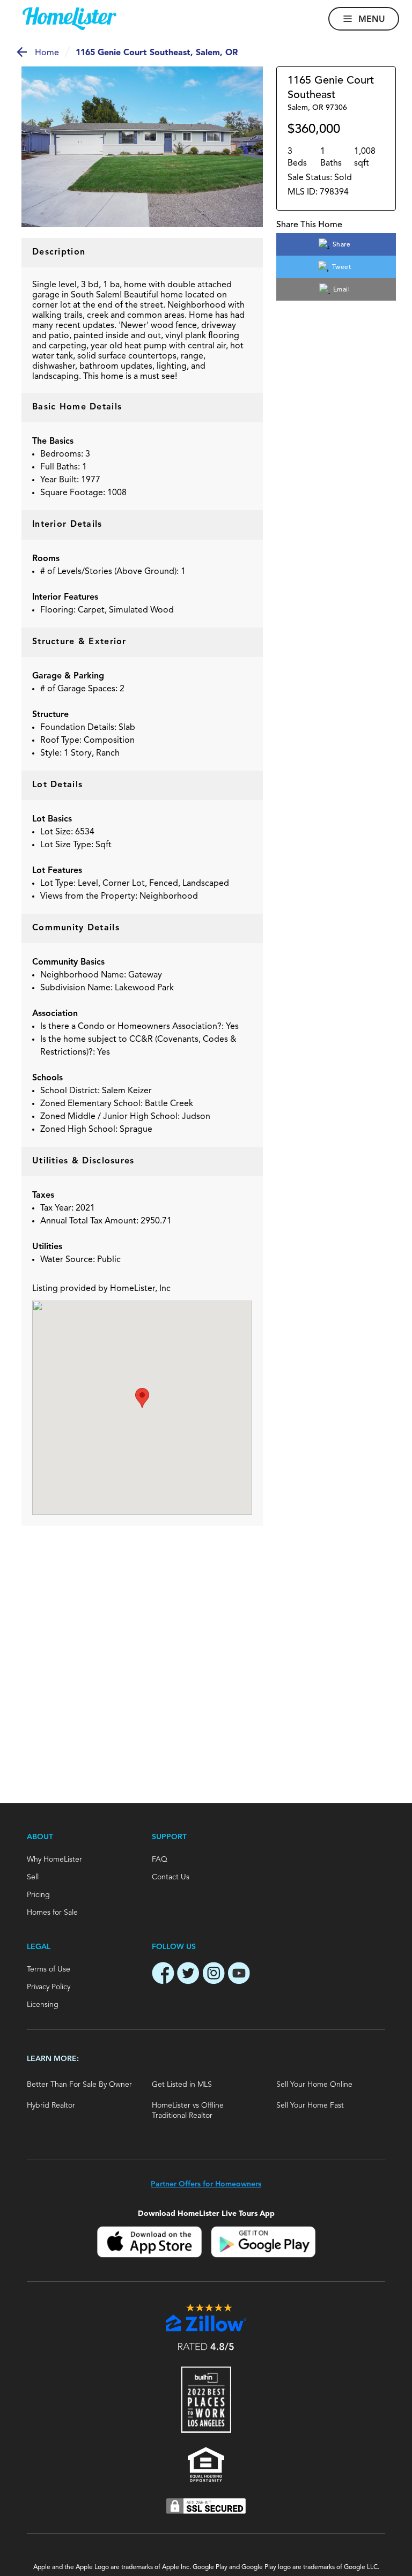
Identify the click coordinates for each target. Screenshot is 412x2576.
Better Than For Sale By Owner (79, 2085)
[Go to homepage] (69, 19)
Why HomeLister (54, 1860)
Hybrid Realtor (51, 2105)
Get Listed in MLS (182, 2085)
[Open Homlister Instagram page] (214, 1975)
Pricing (38, 1895)
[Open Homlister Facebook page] (163, 1975)
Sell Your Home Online (314, 2085)
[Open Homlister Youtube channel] (239, 1975)
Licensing (43, 2005)
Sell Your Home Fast (310, 2105)
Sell (33, 1877)
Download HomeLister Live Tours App (206, 2213)
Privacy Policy (49, 1987)
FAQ (160, 1860)
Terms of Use (49, 1969)
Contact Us (171, 1877)
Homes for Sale (52, 1913)
